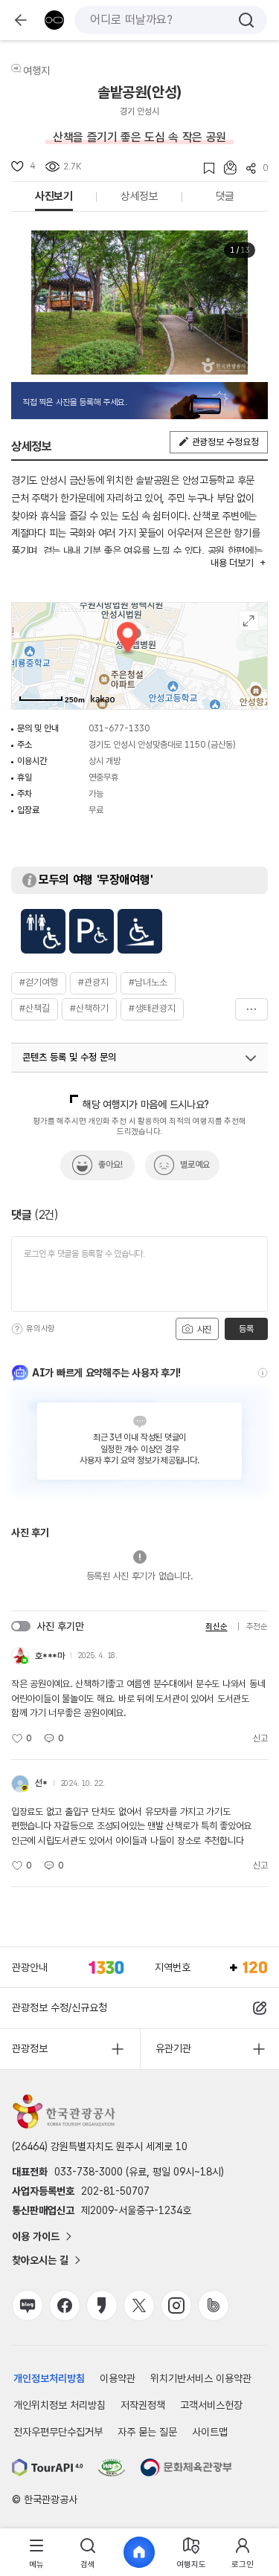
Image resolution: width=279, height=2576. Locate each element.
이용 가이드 (36, 2236)
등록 (246, 1329)
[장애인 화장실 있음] (43, 931)
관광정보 (30, 2048)
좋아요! (110, 1165)
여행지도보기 (249, 621)
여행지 (36, 71)
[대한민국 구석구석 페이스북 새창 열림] (65, 2305)
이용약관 (118, 2378)
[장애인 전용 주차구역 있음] (92, 931)
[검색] (246, 20)
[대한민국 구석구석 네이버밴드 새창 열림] (214, 2305)
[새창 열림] (48, 2467)
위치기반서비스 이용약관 (201, 2378)
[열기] (251, 1058)
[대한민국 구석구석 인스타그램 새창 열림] (176, 2305)
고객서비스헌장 (211, 2405)
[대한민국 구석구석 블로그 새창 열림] (28, 2305)
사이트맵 (210, 2432)
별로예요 (195, 1165)
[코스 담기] (225, 168)
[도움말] (17, 1329)
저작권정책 (143, 2405)
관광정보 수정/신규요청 (60, 2007)
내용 (232, 563)
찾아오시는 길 (40, 2260)
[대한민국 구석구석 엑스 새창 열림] (139, 2305)
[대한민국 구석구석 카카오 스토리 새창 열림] (102, 2305)
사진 (203, 1330)
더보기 (251, 1009)
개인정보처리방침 (49, 2378)
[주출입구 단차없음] (140, 931)
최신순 (216, 1627)
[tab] (36, 2553)
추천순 (257, 1627)
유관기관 (173, 2048)
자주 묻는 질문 (147, 2432)
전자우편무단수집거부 (58, 2432)
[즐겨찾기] (204, 168)
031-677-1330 (119, 728)
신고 (260, 1738)
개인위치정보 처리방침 (60, 2405)
